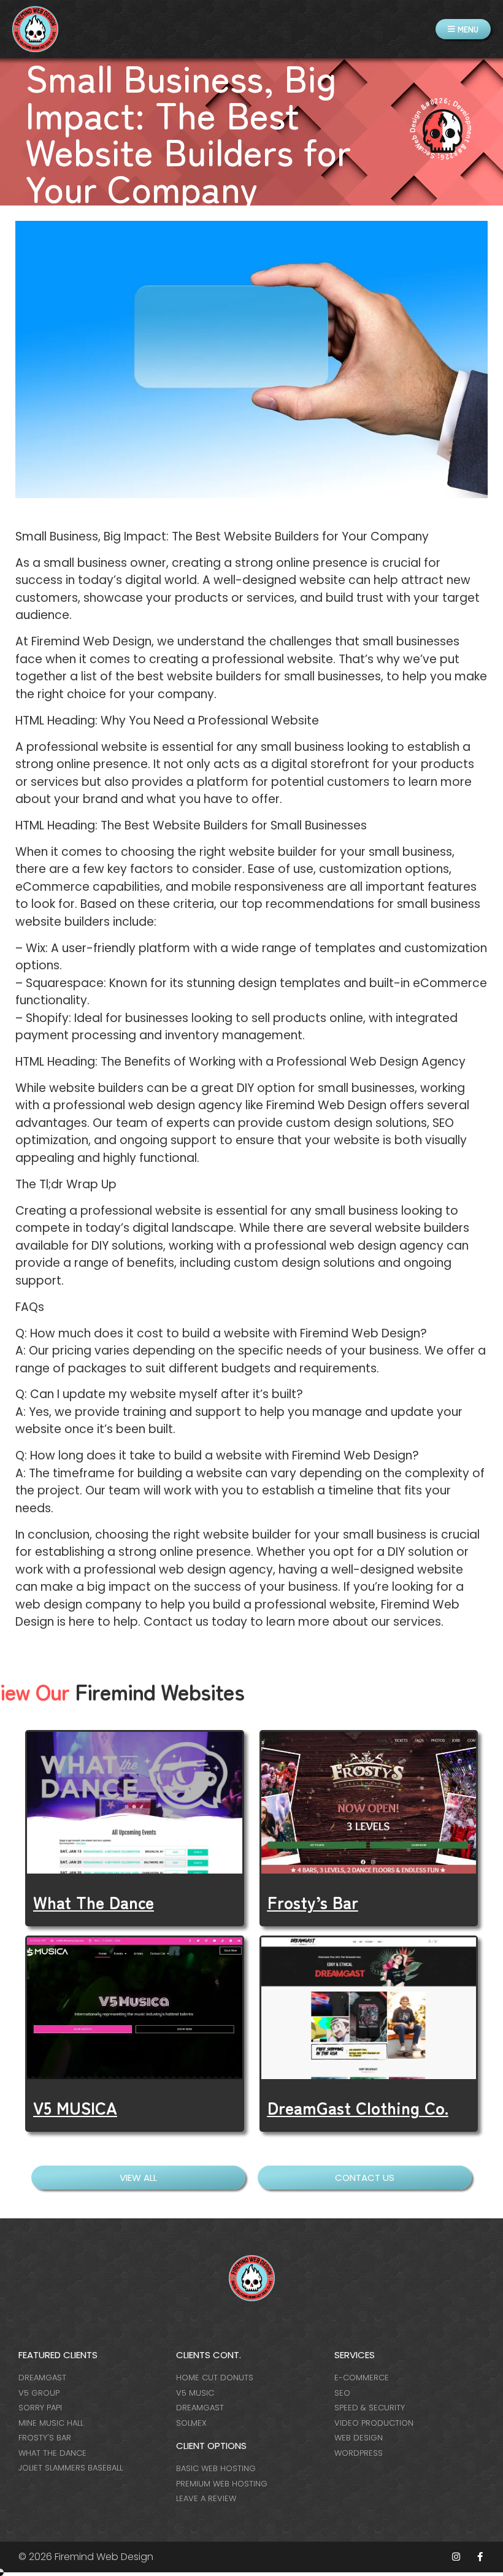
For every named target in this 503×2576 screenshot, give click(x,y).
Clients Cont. (209, 2355)
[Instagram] (456, 2557)
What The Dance (94, 1902)
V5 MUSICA (75, 2107)
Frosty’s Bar (313, 1902)
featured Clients (58, 2355)
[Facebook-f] (480, 2557)
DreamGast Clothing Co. (358, 2107)
